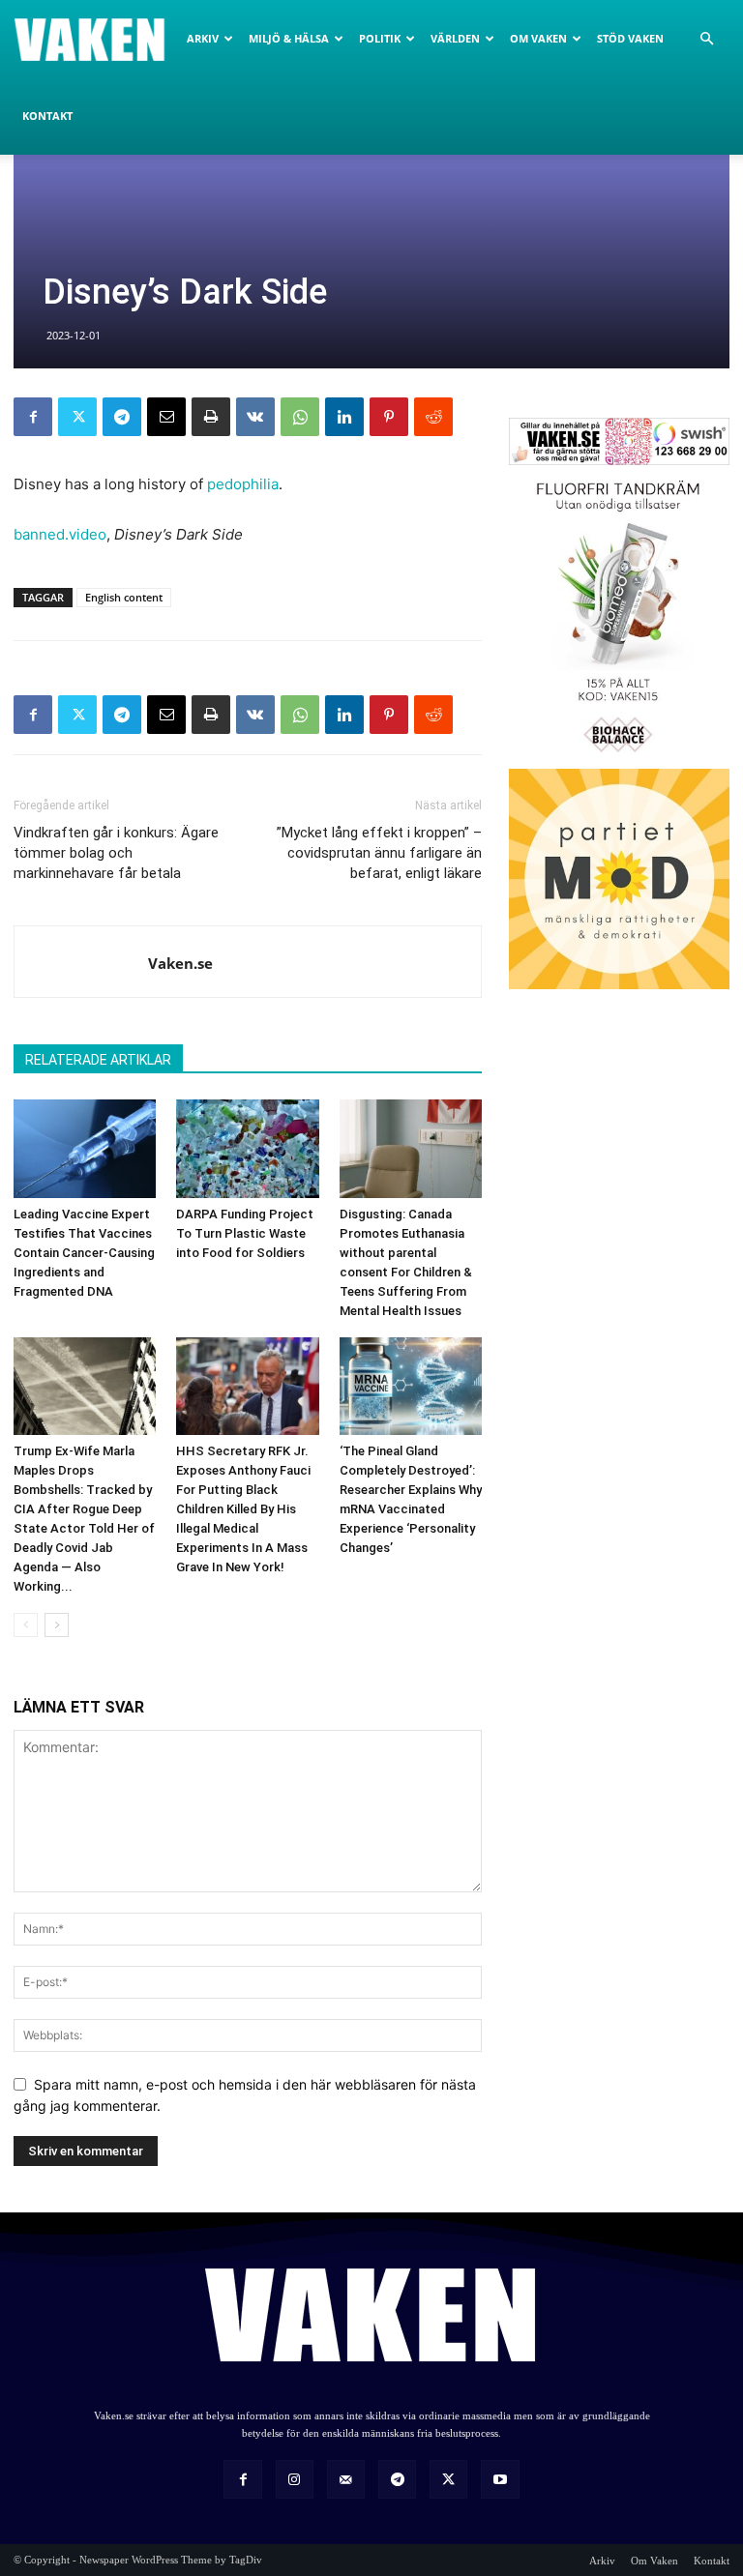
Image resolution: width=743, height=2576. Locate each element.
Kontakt (47, 116)
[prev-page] (26, 1625)
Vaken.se (180, 963)
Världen (455, 38)
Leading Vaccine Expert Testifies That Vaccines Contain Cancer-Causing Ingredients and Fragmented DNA (84, 1253)
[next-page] (57, 1625)
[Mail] (346, 2479)
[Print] (211, 417)
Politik (380, 38)
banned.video (60, 534)
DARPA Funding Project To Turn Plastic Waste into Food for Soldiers (245, 1233)
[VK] (255, 417)
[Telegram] (122, 417)
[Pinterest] (389, 417)
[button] (706, 39)
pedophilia (243, 484)
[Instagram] (295, 2479)
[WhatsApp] (300, 417)
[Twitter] (77, 417)
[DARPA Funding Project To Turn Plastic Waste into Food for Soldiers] (247, 1148)
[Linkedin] (344, 417)
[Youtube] (500, 2479)
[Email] (166, 417)
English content (124, 597)
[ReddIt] (433, 417)
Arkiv (203, 38)
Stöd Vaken (630, 38)
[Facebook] (33, 417)
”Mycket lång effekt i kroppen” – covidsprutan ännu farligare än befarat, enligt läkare (379, 853)
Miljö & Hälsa (289, 38)
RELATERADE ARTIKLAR (98, 1060)
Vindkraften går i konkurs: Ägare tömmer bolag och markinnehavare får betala (116, 853)
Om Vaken (538, 38)
